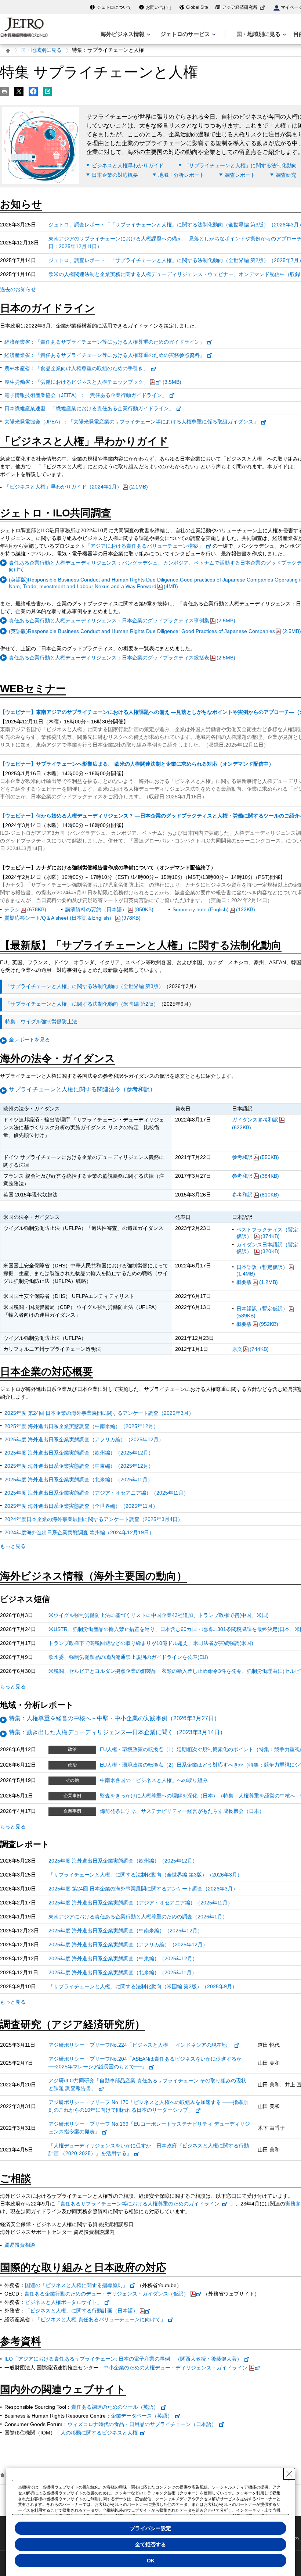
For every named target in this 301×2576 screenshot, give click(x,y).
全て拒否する (150, 2544)
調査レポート (240, 175)
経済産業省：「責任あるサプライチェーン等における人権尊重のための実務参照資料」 (105, 355)
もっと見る (13, 1546)
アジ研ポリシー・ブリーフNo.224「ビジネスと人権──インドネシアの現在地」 (140, 2045)
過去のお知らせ (18, 289)
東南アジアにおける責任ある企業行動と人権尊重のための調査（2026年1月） (138, 1917)
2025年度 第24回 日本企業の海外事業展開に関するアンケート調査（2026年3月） (99, 1413)
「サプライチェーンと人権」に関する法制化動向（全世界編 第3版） (84, 986)
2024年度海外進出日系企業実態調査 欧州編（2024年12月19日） (79, 1532)
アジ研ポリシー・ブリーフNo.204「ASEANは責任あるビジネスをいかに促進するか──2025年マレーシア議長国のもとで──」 (145, 2063)
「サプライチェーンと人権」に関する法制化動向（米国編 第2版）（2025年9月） (143, 1986)
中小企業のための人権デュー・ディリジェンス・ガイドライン (175, 2368)
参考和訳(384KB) (255, 1176)
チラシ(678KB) (25, 909)
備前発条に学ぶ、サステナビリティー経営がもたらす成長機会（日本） (182, 1811)
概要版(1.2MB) (257, 1282)
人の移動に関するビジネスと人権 (99, 2433)
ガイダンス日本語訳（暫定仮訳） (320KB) (267, 1248)
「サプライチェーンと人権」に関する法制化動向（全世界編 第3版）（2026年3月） (145, 1875)
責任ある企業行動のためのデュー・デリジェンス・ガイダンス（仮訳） (106, 2294)
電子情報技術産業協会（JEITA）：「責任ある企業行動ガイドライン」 (86, 395)
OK (151, 2561)
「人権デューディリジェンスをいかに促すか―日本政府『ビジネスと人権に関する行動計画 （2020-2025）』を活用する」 (149, 2149)
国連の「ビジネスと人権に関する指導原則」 (76, 2285)
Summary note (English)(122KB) (214, 909)
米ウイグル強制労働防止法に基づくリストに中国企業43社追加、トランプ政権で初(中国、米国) (159, 1615)
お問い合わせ (159, 7)
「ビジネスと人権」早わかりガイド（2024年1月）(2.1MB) (76, 487)
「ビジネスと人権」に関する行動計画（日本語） (81, 2311)
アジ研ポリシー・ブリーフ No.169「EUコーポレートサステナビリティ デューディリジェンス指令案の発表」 (149, 2128)
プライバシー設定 (150, 2528)
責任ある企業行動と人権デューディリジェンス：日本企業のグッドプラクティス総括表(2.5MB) (122, 658)
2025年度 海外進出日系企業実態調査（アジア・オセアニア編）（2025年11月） (97, 1493)
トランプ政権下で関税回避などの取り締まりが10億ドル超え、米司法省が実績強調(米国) (151, 1643)
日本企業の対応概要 (115, 175)
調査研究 (286, 175)
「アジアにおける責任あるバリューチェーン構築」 (144, 546)
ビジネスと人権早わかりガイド (128, 165)
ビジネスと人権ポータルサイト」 (64, 2302)
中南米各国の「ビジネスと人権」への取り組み (154, 1780)
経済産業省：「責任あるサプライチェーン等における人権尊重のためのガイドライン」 (105, 342)
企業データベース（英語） (142, 2416)
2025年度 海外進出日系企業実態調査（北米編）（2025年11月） (79, 1480)
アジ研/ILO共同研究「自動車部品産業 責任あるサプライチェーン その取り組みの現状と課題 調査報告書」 (147, 2084)
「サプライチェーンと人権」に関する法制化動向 (240, 165)
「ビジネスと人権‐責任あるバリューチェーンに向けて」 (100, 2319)
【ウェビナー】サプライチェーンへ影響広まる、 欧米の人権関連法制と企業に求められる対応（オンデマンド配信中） (137, 764)
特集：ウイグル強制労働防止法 (41, 1022)
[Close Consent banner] (289, 2474)
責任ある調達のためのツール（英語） (115, 2407)
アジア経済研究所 (240, 7)
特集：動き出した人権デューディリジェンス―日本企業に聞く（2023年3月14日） (117, 1732)
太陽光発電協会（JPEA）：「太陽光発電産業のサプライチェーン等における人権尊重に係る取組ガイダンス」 (131, 422)
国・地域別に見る (41, 50)
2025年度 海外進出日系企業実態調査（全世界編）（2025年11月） (81, 1506)
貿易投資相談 (20, 2245)
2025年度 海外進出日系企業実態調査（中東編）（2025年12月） (79, 1466)
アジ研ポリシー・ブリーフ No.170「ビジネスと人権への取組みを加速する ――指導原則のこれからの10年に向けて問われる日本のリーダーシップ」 (148, 2106)
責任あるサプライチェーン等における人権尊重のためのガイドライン (140, 2204)
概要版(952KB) (257, 1324)
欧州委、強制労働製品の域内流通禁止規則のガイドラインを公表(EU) (128, 1657)
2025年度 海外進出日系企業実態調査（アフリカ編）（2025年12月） (84, 1439)
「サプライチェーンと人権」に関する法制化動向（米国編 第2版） (82, 1004)
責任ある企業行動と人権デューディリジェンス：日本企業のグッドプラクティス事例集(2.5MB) (122, 620)
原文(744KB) (250, 1349)
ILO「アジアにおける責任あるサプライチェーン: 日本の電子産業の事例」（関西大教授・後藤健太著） (123, 2359)
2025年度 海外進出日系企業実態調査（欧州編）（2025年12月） (79, 1453)
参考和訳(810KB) (255, 1195)
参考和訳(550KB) (255, 1157)
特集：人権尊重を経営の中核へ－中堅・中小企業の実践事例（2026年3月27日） (114, 1718)
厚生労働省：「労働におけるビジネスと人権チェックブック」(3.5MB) (93, 382)
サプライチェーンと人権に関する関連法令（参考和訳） (82, 1089)
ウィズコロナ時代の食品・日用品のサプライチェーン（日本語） (142, 2424)
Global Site (197, 7)
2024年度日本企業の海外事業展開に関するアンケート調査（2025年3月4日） (94, 1519)
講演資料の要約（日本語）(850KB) (109, 909)
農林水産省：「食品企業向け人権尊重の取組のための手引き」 (76, 368)
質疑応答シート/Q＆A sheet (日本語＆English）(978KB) (72, 918)
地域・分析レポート (181, 175)
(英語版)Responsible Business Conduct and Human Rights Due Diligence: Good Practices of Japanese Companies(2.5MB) (155, 631)
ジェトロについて (114, 7)
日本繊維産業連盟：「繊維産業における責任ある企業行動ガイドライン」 (89, 408)
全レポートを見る (29, 1040)
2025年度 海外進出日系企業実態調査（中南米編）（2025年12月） (81, 1426)
